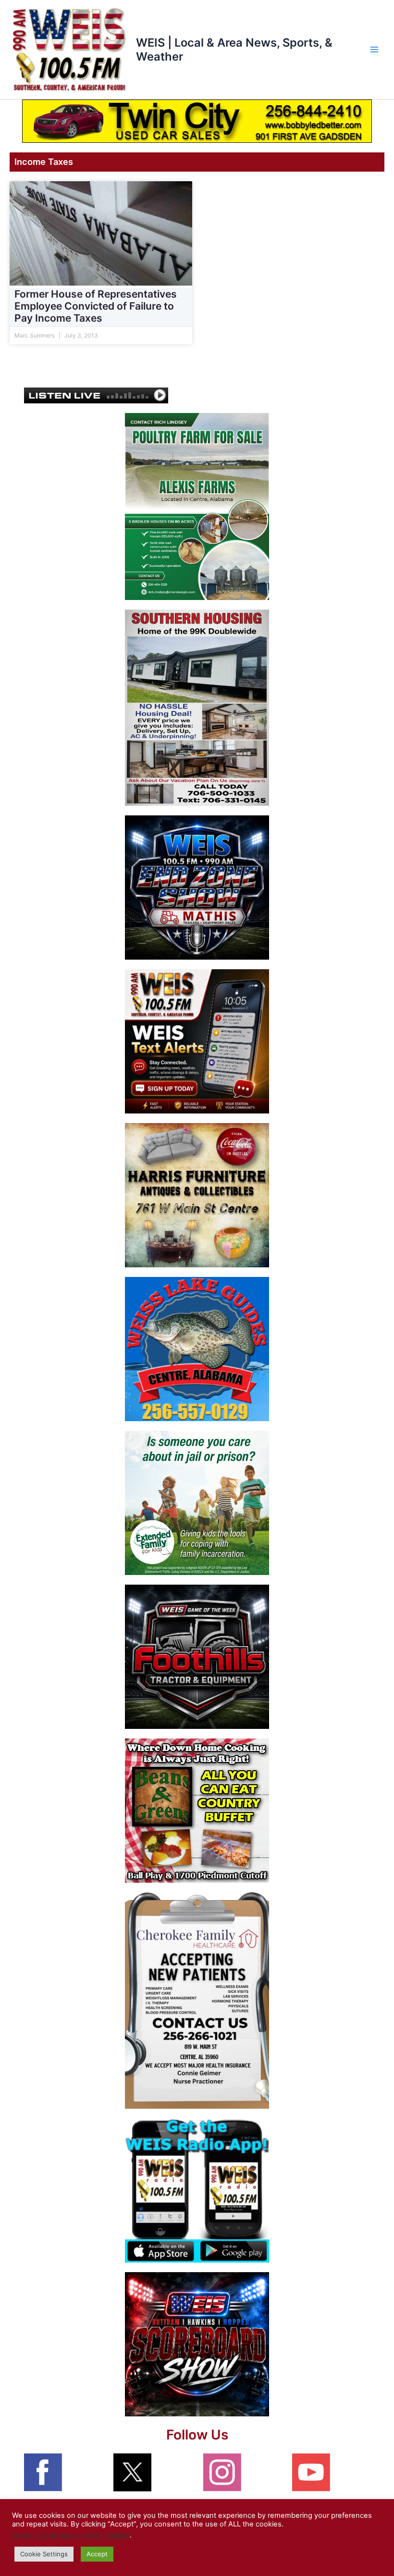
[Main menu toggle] (374, 50)
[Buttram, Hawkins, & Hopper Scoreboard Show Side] (197, 2344)
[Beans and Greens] (197, 1810)
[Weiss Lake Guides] (197, 1349)
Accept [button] (97, 2554)
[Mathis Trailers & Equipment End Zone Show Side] (197, 887)
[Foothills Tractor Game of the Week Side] (197, 1656)
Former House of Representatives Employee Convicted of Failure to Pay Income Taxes (96, 306)
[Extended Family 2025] (197, 1502)
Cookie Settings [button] (44, 2554)
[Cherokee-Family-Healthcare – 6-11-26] (197, 2000)
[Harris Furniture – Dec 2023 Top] (197, 1195)
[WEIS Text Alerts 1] (197, 1041)
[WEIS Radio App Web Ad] (197, 2190)
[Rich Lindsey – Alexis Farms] (197, 506)
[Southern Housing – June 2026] (197, 707)
